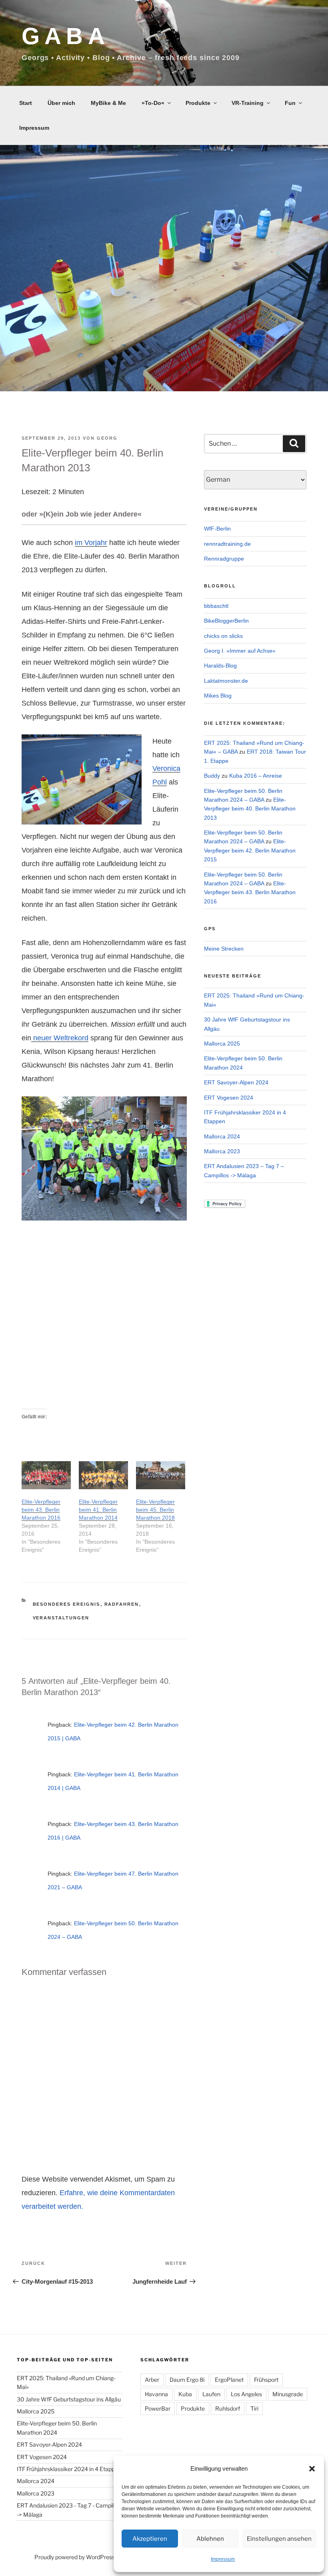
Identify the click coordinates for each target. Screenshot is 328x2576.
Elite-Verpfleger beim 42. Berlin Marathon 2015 (250, 850)
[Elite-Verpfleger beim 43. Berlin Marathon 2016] (46, 1475)
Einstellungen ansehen (279, 2539)
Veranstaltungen (61, 1618)
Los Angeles (246, 2394)
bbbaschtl (216, 606)
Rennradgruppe (224, 559)
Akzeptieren (150, 2539)
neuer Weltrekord (60, 1038)
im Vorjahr (91, 543)
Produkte (198, 103)
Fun (290, 103)
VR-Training (248, 103)
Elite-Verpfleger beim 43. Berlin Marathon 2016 (41, 1510)
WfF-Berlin (217, 529)
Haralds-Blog (220, 666)
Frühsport (266, 2380)
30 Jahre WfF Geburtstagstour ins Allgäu (69, 2399)
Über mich (61, 103)
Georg (107, 438)
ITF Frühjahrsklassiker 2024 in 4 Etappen (69, 2469)
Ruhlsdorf (228, 2408)
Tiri (254, 2408)
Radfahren (122, 1604)
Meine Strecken (224, 949)
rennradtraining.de (227, 544)
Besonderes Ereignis (67, 1604)
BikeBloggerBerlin (226, 621)
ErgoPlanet (229, 2380)
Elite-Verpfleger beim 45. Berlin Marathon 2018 (155, 1510)
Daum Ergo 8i (187, 2380)
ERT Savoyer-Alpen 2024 (236, 1082)
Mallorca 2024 (222, 1136)
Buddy (212, 776)
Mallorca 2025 (222, 1044)
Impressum (223, 2559)
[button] (312, 2469)
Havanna (156, 2394)
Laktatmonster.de (226, 681)
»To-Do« (153, 103)
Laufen (211, 2394)
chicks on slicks (223, 636)
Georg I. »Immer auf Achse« (240, 651)
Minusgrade (288, 2394)
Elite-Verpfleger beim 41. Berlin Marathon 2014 (98, 1510)
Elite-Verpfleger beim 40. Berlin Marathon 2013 (250, 809)
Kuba (185, 2394)
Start (26, 103)
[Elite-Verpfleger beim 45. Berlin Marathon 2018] (161, 1475)
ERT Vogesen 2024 (229, 1098)
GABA (66, 36)
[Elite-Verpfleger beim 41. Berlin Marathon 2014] (103, 1475)
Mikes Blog (218, 696)
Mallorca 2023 (222, 1151)
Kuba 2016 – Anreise (256, 776)
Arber (152, 2380)
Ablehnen (210, 2539)
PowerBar (158, 2408)
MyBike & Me (108, 103)
